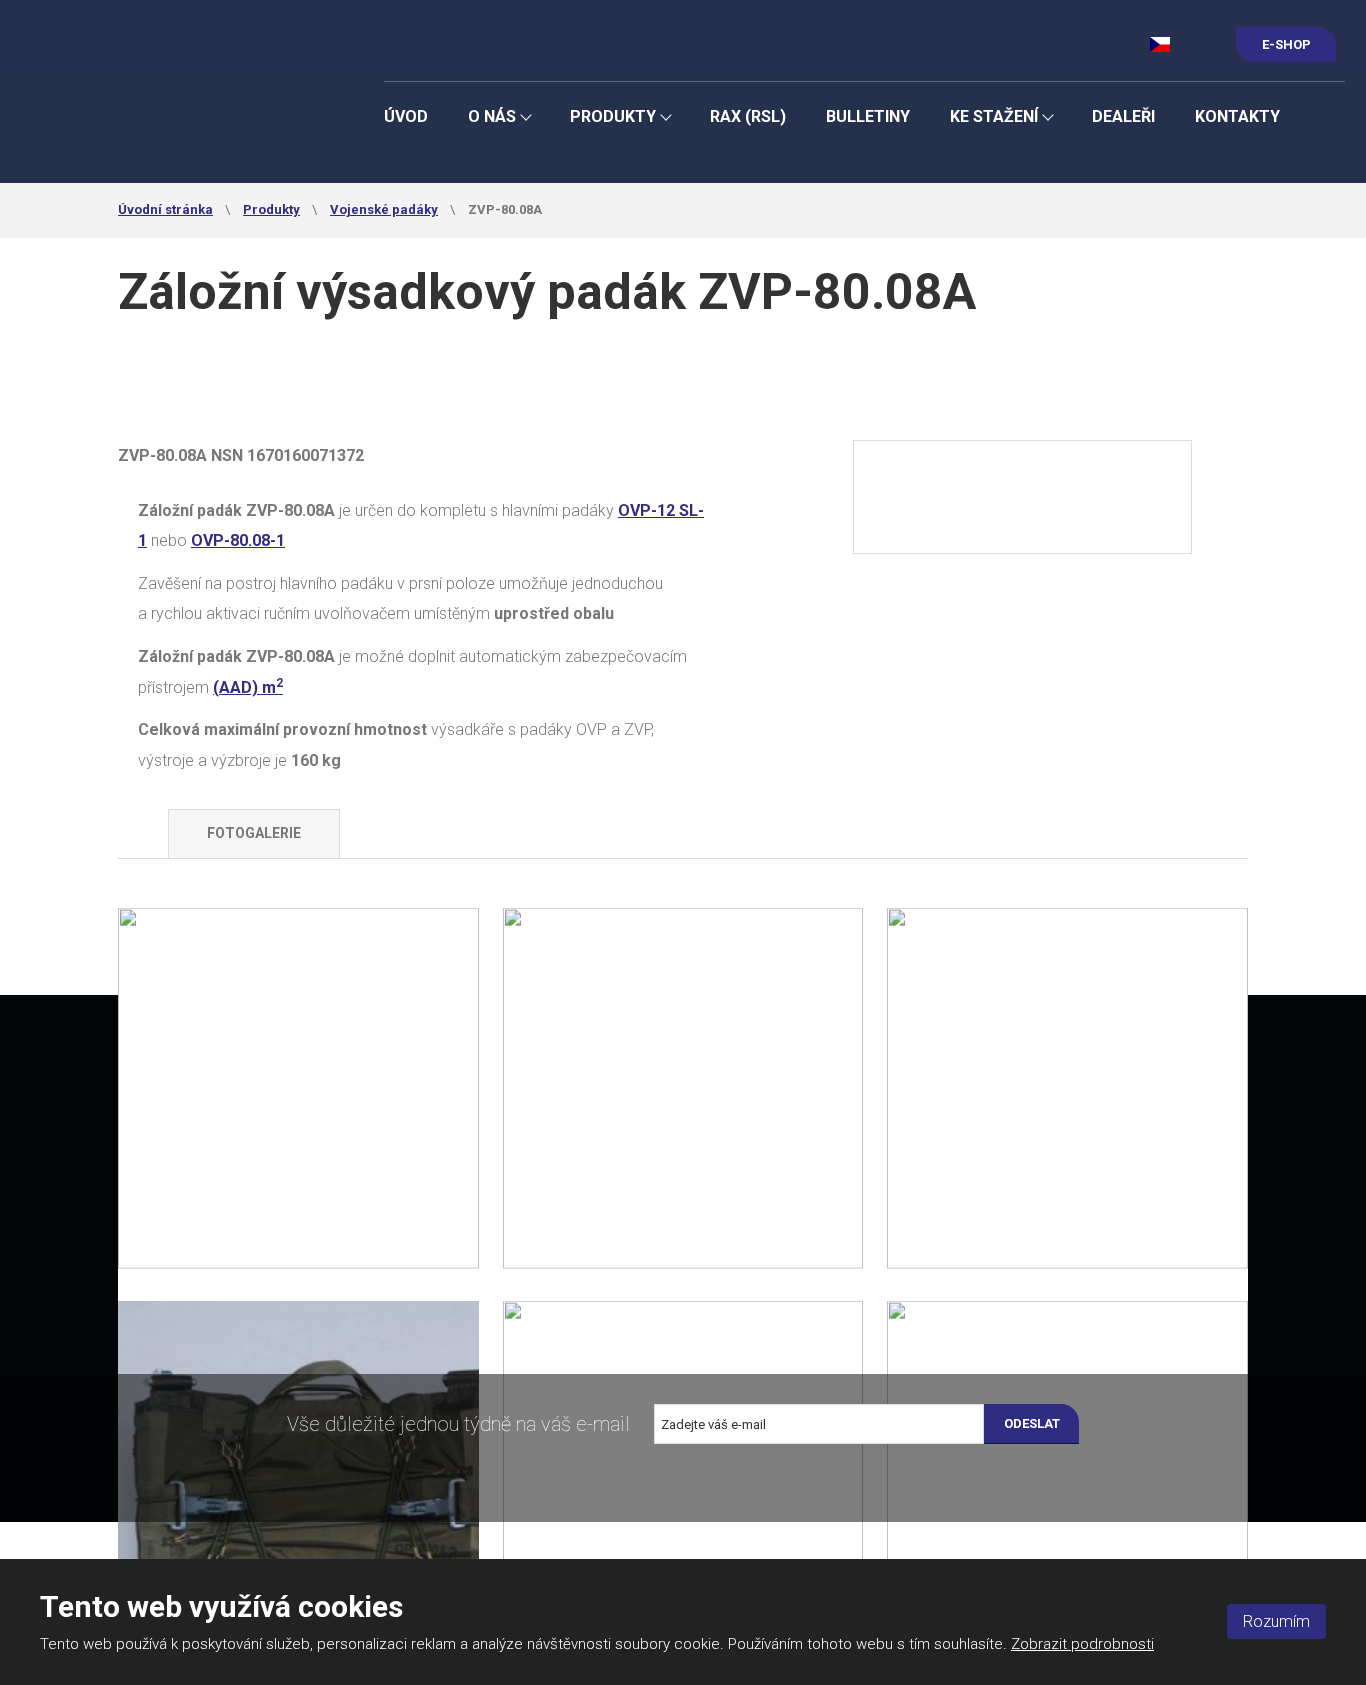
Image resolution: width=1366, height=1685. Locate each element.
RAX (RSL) (748, 116)
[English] (1195, 44)
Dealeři (1123, 116)
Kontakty (1237, 116)
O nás (492, 116)
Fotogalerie (254, 833)
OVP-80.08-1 (238, 540)
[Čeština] (1161, 44)
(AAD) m (248, 687)
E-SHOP (1286, 44)
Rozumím (1276, 1621)
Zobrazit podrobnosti (1082, 1644)
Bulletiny (868, 116)
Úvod (406, 116)
